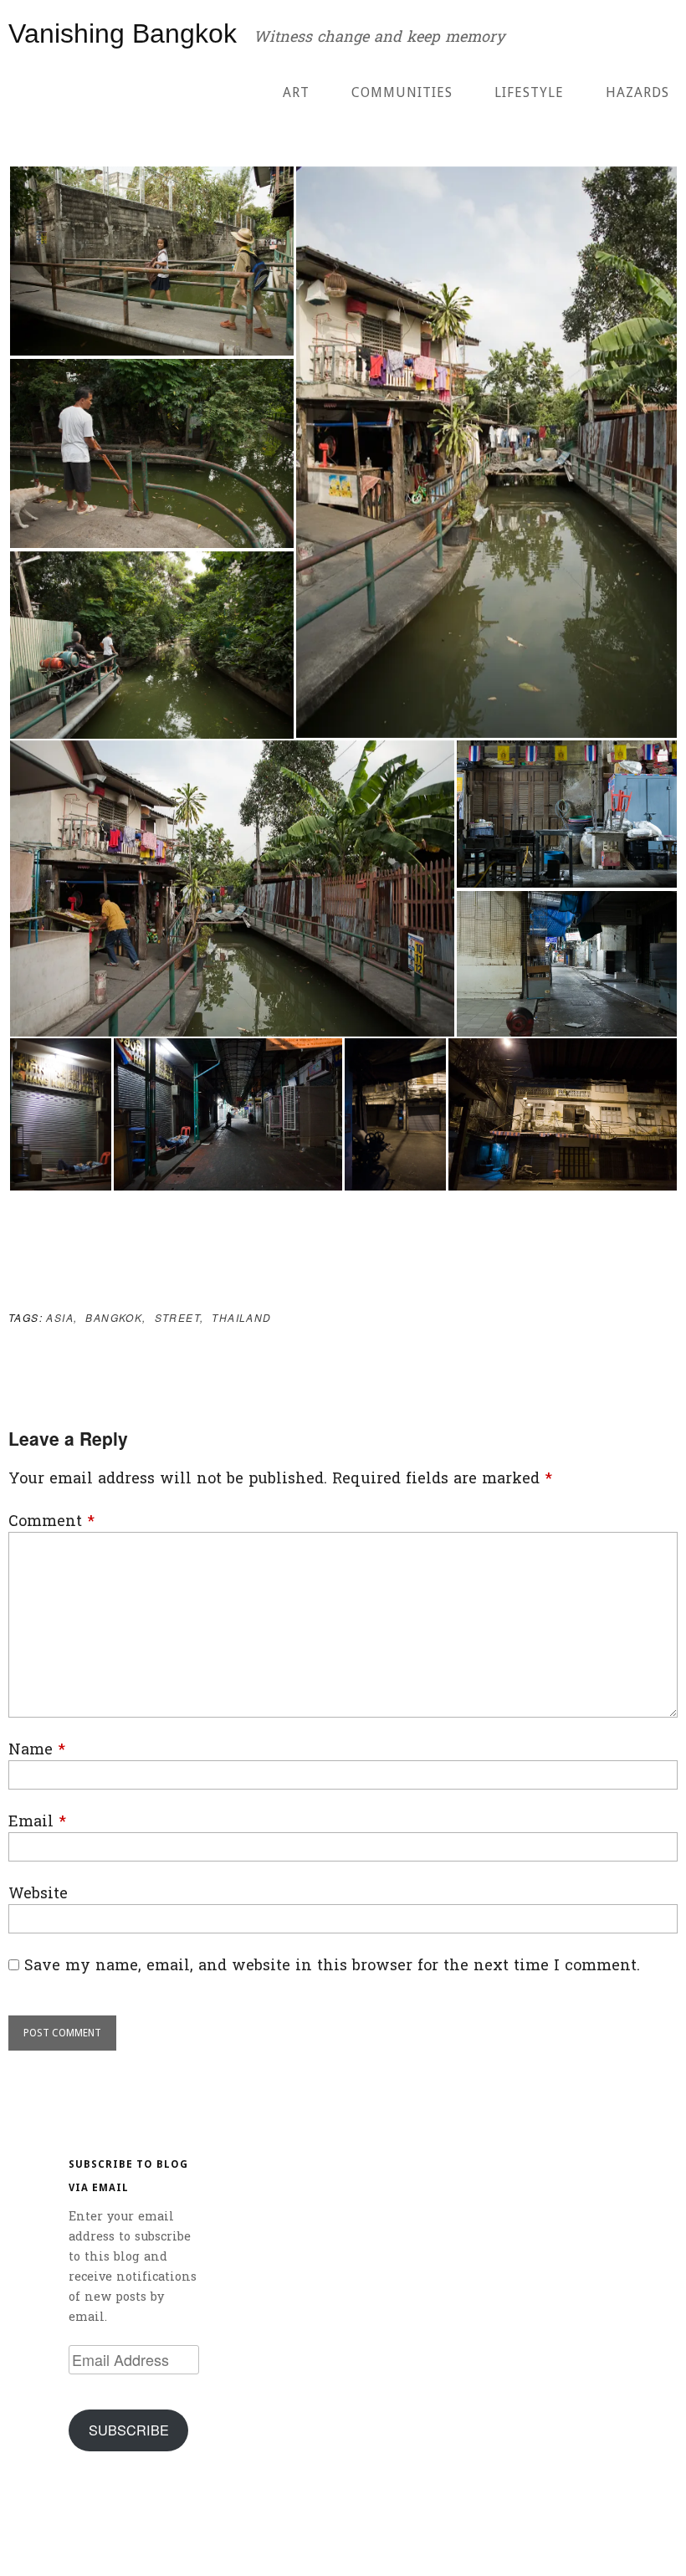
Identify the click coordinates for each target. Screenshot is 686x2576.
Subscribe (129, 2430)
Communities (402, 92)
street (177, 1317)
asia (60, 1317)
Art (296, 92)
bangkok (114, 1317)
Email (37, 1822)
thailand (241, 1317)
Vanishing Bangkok (123, 33)
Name (37, 1750)
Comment (51, 1521)
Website (38, 1894)
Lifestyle (529, 92)
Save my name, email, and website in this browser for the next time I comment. (332, 1966)
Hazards (637, 92)
